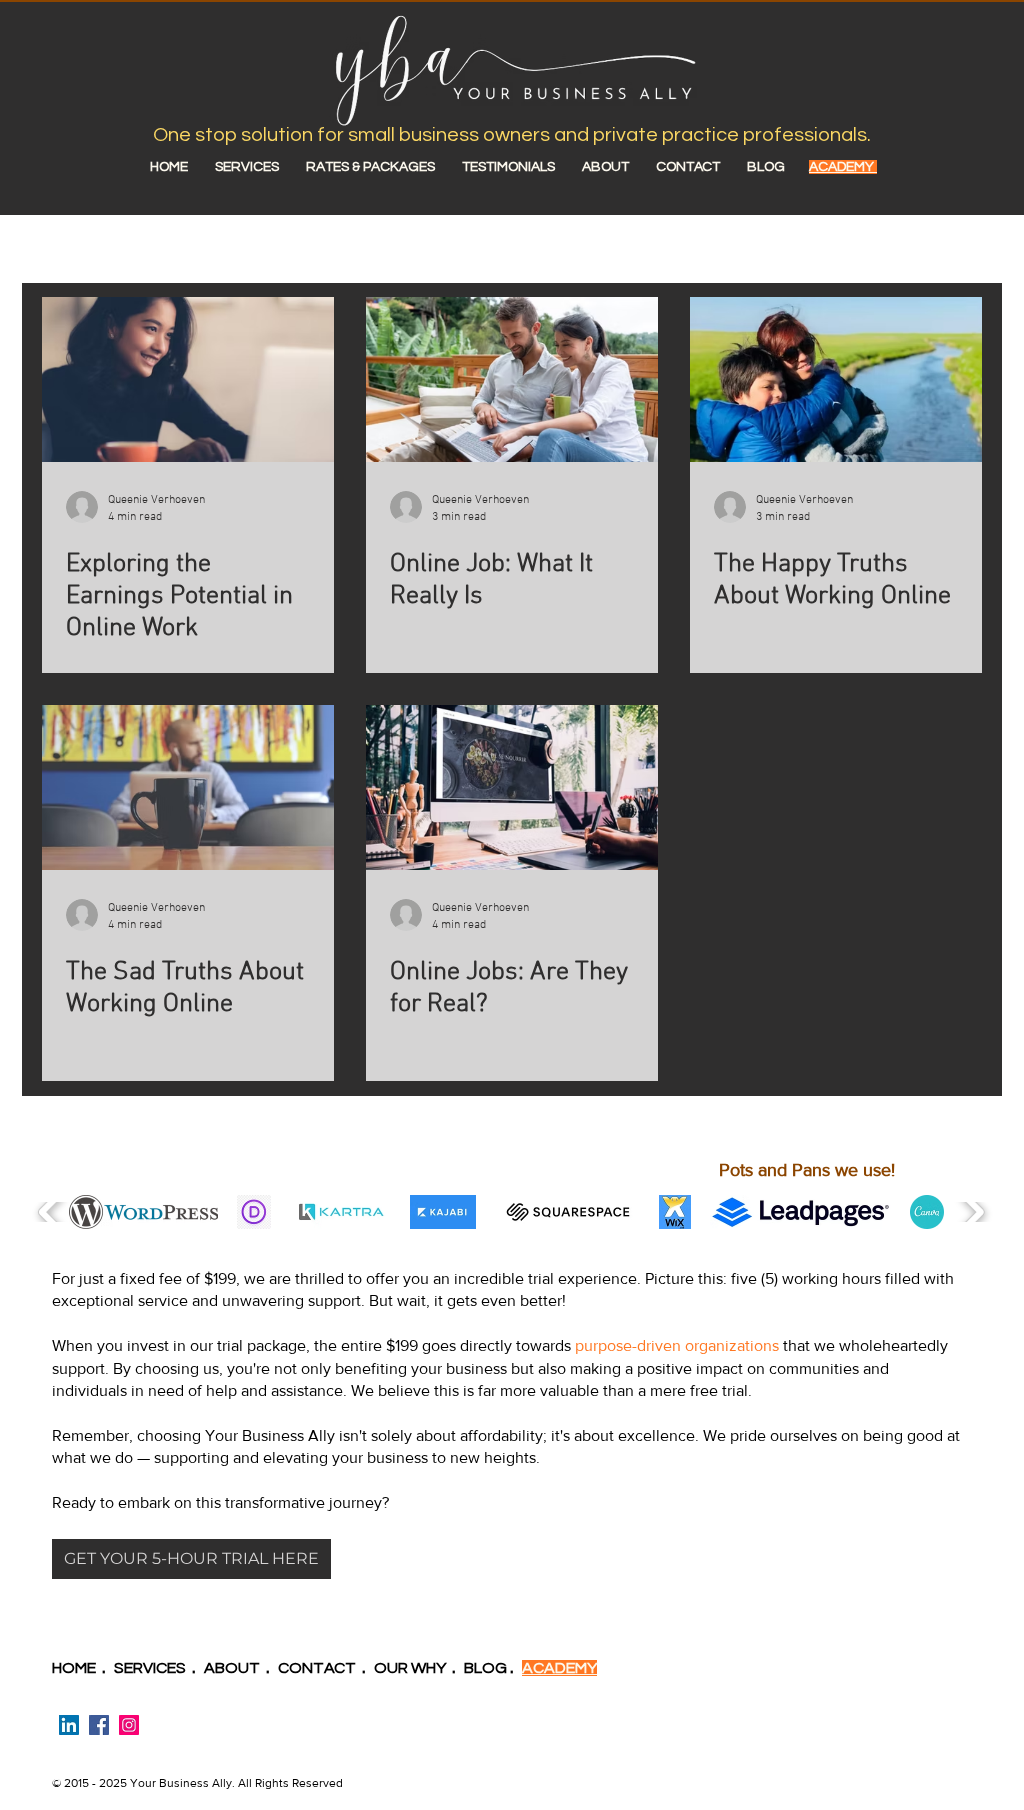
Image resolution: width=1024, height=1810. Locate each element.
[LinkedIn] (69, 1725)
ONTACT (322, 1668)
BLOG (766, 167)
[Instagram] (129, 1725)
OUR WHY (410, 1668)
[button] (143, 1212)
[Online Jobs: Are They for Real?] (512, 787)
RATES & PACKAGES (370, 167)
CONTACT (688, 167)
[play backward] (51, 1212)
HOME (181, 167)
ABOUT (619, 167)
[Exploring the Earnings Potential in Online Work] (188, 379)
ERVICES (158, 1668)
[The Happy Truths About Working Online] (836, 379)
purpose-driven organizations (677, 1345)
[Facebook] (99, 1725)
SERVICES (247, 167)
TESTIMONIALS (522, 167)
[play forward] (971, 1212)
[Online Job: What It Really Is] (512, 379)
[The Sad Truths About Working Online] (188, 787)
